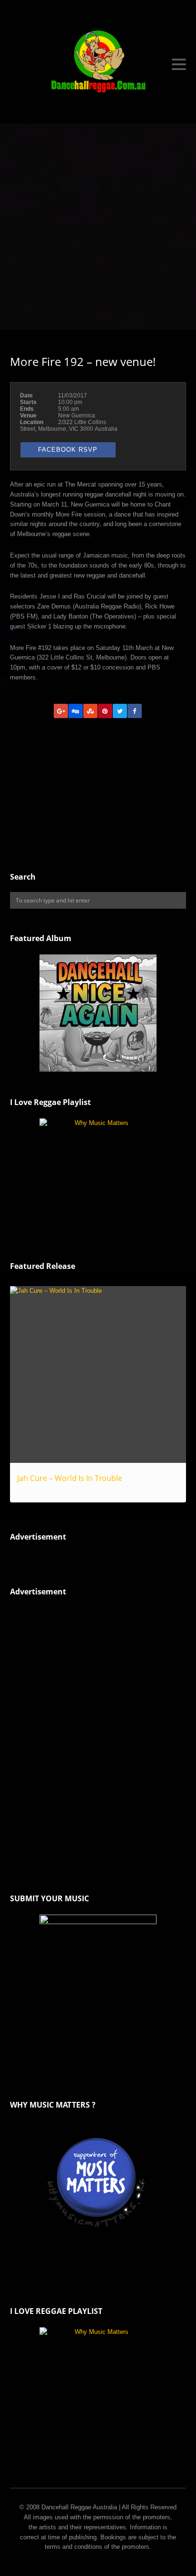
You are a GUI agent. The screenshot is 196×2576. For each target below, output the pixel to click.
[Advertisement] (98, 226)
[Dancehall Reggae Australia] (98, 64)
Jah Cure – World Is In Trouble (70, 1478)
